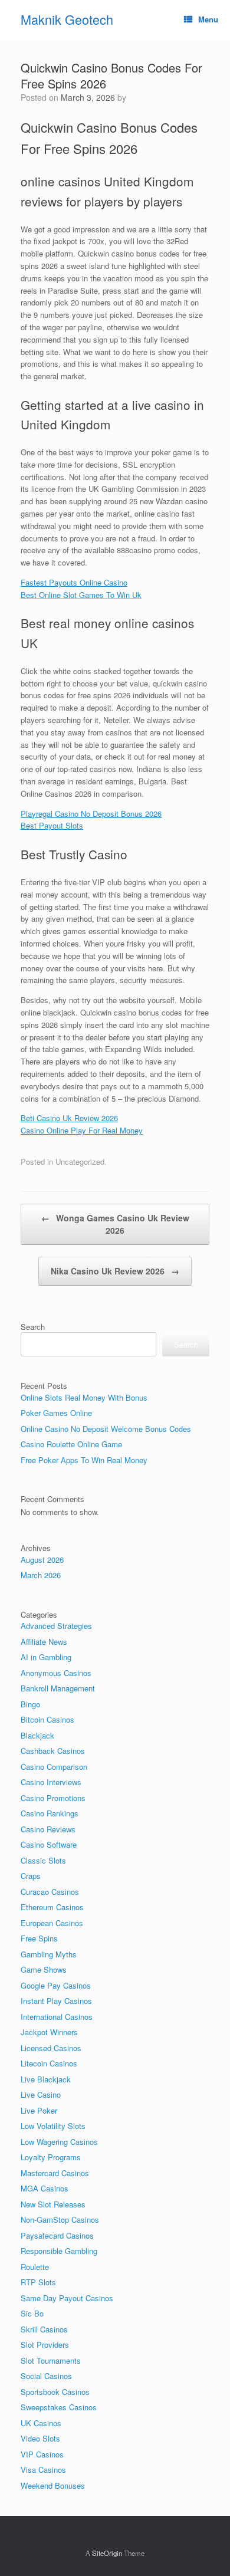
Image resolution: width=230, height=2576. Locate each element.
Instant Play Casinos (56, 2001)
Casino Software (49, 1844)
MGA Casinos (45, 2188)
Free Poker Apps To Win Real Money (84, 1460)
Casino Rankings (50, 1813)
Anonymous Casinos (56, 1673)
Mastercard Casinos (55, 2173)
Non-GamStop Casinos (60, 2219)
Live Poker (39, 2110)
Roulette (35, 2267)
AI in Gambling (46, 1657)
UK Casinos (41, 2423)
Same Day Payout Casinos (67, 2298)
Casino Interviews (51, 1782)
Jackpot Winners (49, 2032)
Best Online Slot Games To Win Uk (81, 595)
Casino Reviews (48, 1829)
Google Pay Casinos (56, 1985)
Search (33, 1327)
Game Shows (44, 1969)
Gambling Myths (49, 1954)
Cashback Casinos (53, 1751)
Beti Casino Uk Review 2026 (69, 1118)
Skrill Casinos (44, 2329)
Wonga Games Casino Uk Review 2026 (115, 1224)
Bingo (30, 1704)
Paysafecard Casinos (57, 2235)
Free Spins (39, 1938)
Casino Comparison (54, 1767)
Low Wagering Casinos (59, 2142)
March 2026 (41, 1575)
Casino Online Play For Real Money (82, 1130)
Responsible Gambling (59, 2251)
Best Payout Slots (52, 825)
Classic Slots (43, 1860)
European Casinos (52, 1923)
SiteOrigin (107, 2553)
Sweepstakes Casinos (59, 2407)
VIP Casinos (42, 2454)
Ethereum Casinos (52, 1907)
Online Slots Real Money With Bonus (84, 1397)
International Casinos (57, 2017)
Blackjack (37, 1735)
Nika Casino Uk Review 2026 (115, 1271)
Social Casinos (46, 2376)
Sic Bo (32, 2313)
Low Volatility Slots (53, 2126)
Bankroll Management (58, 1688)
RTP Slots (38, 2282)
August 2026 (42, 1560)
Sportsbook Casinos (55, 2392)
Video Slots (40, 2438)
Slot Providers (45, 2345)
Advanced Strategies (56, 1626)
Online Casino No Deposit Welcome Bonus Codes (106, 1429)
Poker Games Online (56, 1413)
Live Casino (41, 2094)
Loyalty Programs (51, 2157)
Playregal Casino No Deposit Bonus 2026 (91, 814)
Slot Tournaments (51, 2360)
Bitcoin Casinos (47, 1719)
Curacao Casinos (50, 1892)
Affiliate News (44, 1642)
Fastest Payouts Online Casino (74, 582)
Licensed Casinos (51, 2048)
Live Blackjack (46, 2079)
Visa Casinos (43, 2470)
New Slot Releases (53, 2204)
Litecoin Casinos (49, 2063)
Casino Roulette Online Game (71, 1444)
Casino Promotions (53, 1798)
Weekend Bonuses (53, 2485)
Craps (31, 1876)
